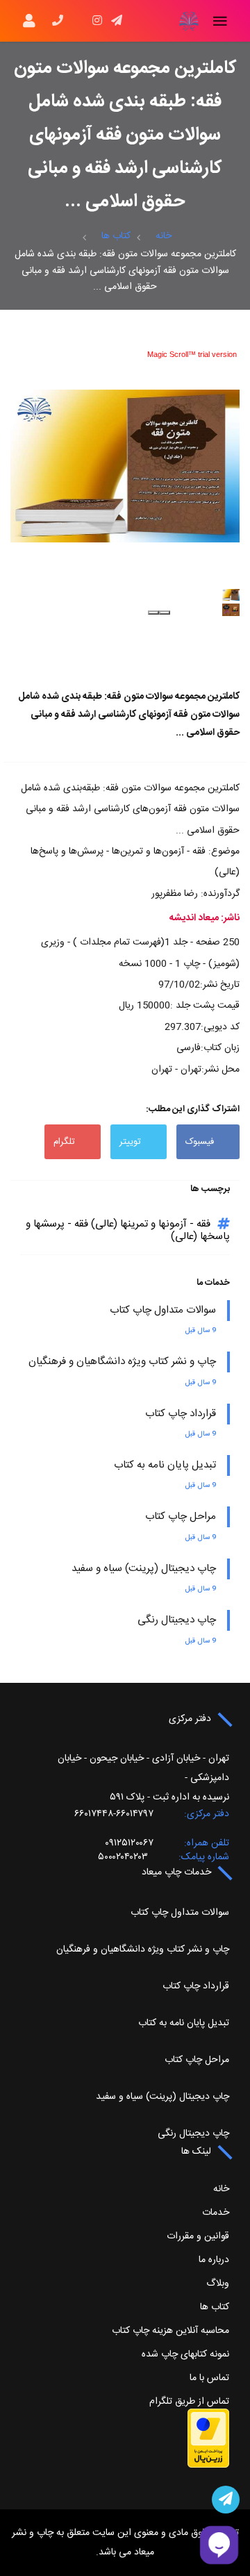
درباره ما (214, 2260)
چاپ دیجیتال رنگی (177, 1620)
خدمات (216, 2213)
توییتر (130, 1142)
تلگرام (64, 1142)
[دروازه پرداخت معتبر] (208, 2438)
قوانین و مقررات (198, 2236)
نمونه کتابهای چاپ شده (185, 2354)
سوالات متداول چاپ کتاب (163, 1310)
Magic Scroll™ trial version (192, 354)
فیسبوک (200, 1142)
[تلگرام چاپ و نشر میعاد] (226, 2500)
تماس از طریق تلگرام (189, 2402)
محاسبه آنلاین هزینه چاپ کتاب (170, 2331)
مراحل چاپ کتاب (181, 1516)
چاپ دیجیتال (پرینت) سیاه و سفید (144, 1569)
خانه (164, 236)
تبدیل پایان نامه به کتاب (165, 1465)
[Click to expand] (125, 466)
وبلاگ (218, 2284)
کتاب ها (116, 236)
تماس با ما (209, 2378)
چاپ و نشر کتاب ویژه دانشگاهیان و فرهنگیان (122, 1362)
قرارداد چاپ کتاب (181, 1414)
